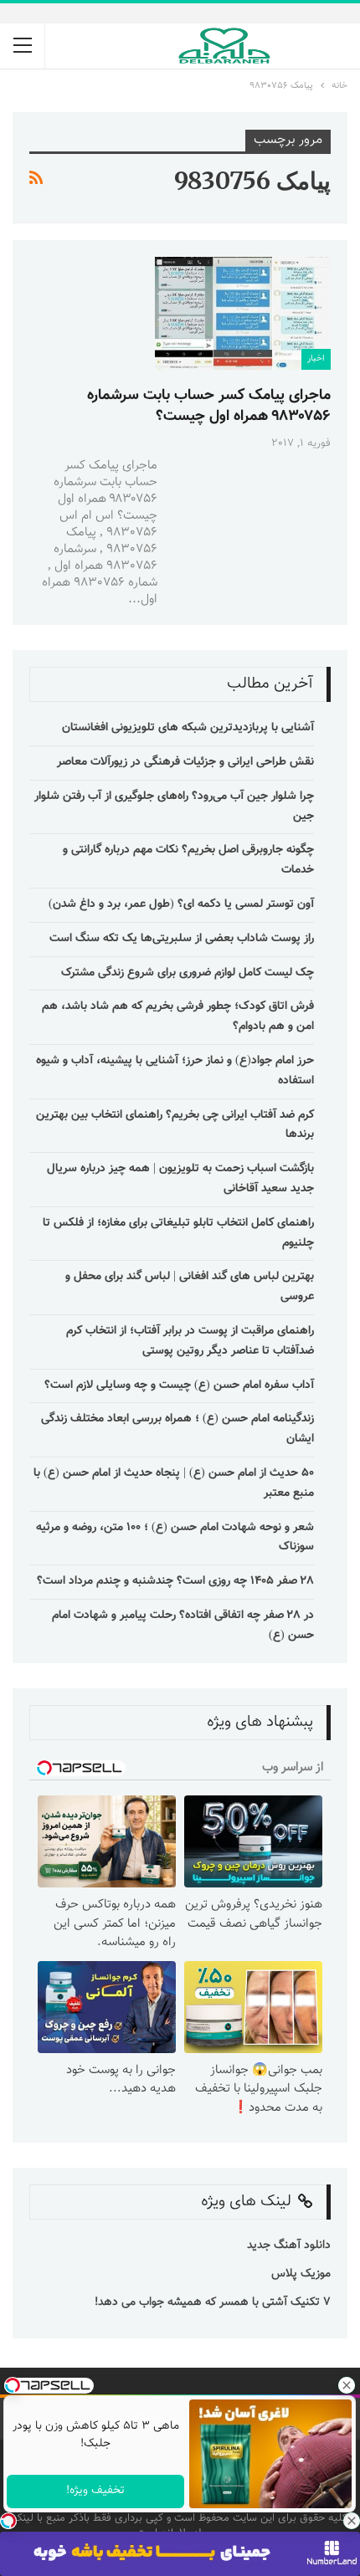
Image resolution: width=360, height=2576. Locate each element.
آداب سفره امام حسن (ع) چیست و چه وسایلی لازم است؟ (179, 1385)
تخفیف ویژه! (95, 2491)
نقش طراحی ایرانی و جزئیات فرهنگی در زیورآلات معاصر (185, 762)
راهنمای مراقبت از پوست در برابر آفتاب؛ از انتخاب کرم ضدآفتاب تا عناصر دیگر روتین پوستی (190, 1341)
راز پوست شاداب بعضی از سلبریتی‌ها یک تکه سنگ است (182, 939)
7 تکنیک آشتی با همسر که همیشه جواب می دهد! (211, 2302)
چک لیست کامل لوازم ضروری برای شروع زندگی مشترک (188, 973)
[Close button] (352, 2521)
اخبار (316, 358)
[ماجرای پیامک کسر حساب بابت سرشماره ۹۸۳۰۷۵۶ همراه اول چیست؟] (243, 313)
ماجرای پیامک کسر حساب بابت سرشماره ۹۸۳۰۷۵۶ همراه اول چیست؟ (209, 406)
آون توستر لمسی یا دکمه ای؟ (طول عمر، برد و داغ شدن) (181, 904)
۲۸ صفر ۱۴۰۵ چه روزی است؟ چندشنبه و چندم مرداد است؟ (175, 1581)
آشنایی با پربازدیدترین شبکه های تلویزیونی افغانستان (188, 728)
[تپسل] (8, 2521)
